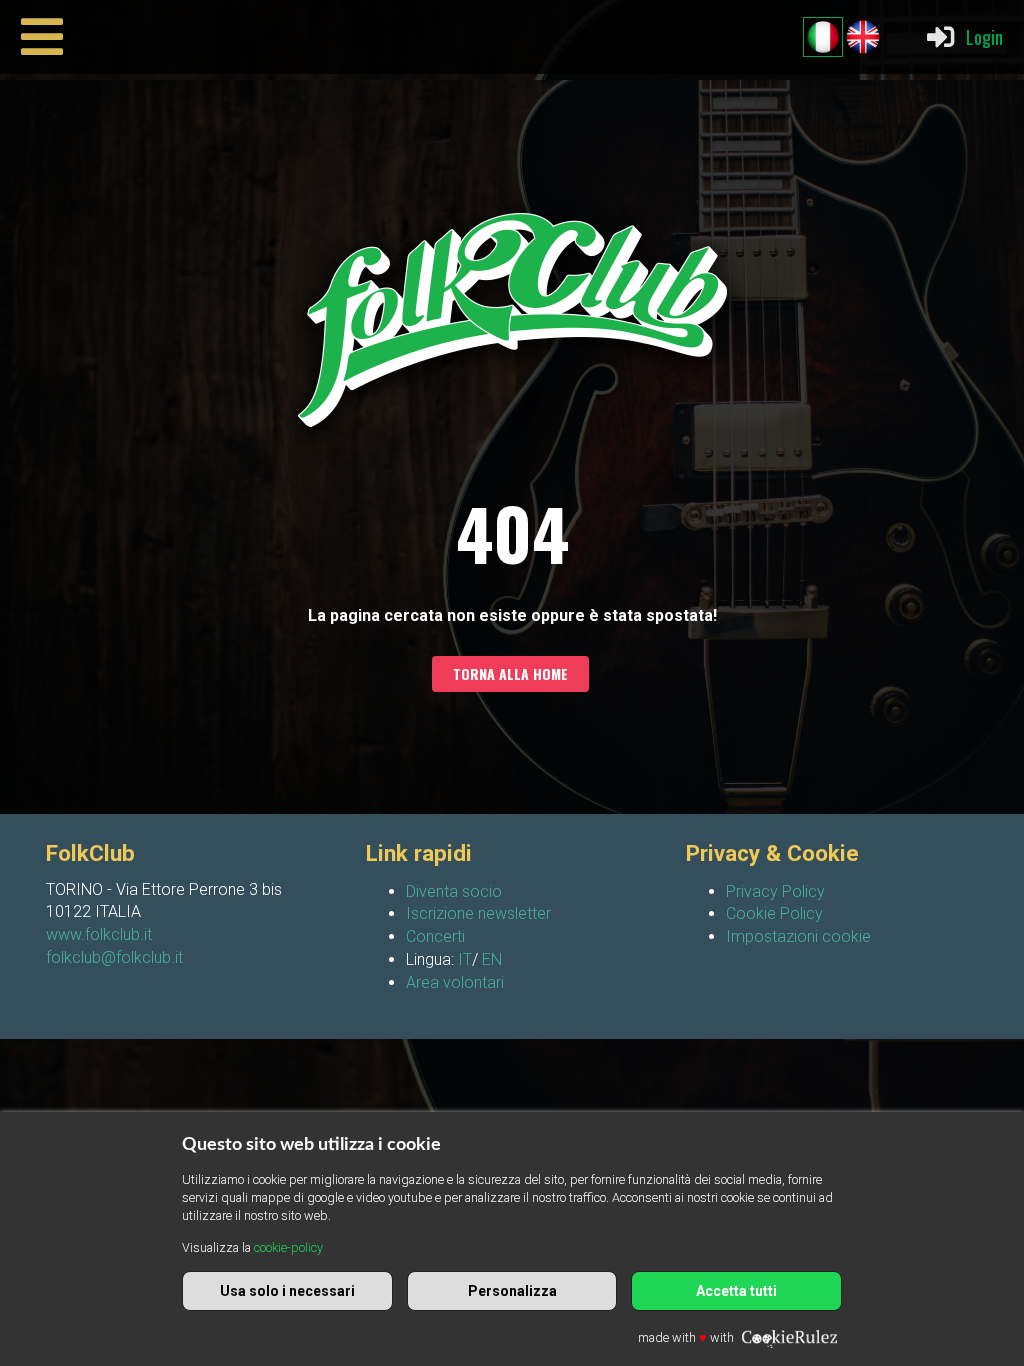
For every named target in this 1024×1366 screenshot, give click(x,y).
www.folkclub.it (99, 934)
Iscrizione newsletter (478, 913)
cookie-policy (288, 1247)
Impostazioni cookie (798, 936)
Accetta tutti (736, 1291)
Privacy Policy (775, 891)
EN (492, 959)
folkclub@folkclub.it (114, 957)
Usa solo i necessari (287, 1291)
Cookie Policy (774, 913)
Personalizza (512, 1291)
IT (465, 959)
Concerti (435, 936)
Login (984, 36)
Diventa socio (454, 891)
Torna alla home (510, 673)
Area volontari (455, 982)
